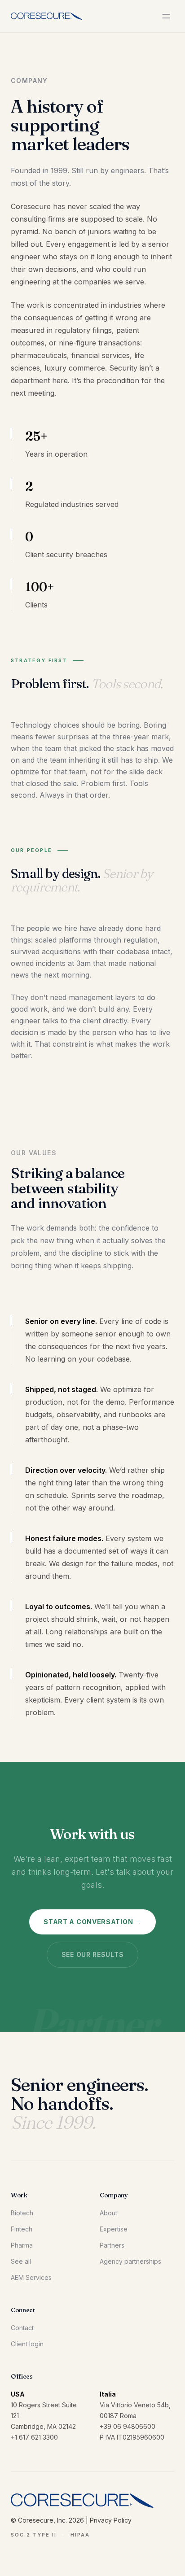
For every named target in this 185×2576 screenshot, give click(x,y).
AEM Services (31, 2277)
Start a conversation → (92, 1922)
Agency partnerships (130, 2261)
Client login (27, 2344)
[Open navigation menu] (166, 16)
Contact (22, 2328)
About (108, 2213)
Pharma (22, 2245)
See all (21, 2261)
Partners (112, 2245)
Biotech (22, 2213)
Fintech (22, 2229)
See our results (93, 1954)
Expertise (114, 2229)
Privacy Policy (111, 2520)
